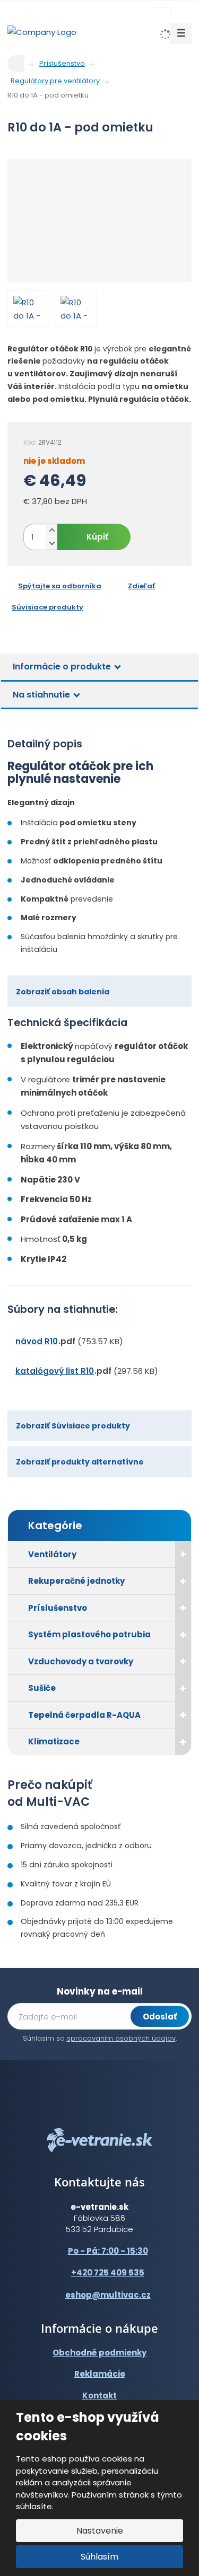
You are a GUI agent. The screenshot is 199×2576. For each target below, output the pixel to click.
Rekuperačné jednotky (76, 1581)
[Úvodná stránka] (42, 32)
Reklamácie (100, 2374)
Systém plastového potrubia (89, 1634)
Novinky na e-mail (100, 1991)
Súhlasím (99, 2557)
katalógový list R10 (55, 1371)
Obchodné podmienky (99, 2353)
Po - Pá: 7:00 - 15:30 (108, 2251)
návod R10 (37, 1341)
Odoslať (160, 2017)
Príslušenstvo (58, 1608)
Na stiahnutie (41, 695)
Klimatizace (54, 1741)
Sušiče (42, 1688)
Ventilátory (52, 1554)
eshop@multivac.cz (108, 2295)
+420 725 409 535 (108, 2273)
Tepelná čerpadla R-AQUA (84, 1715)
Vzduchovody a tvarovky (81, 1661)
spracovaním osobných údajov (121, 2038)
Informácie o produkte (62, 667)
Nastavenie (100, 2531)
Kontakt (99, 2396)
